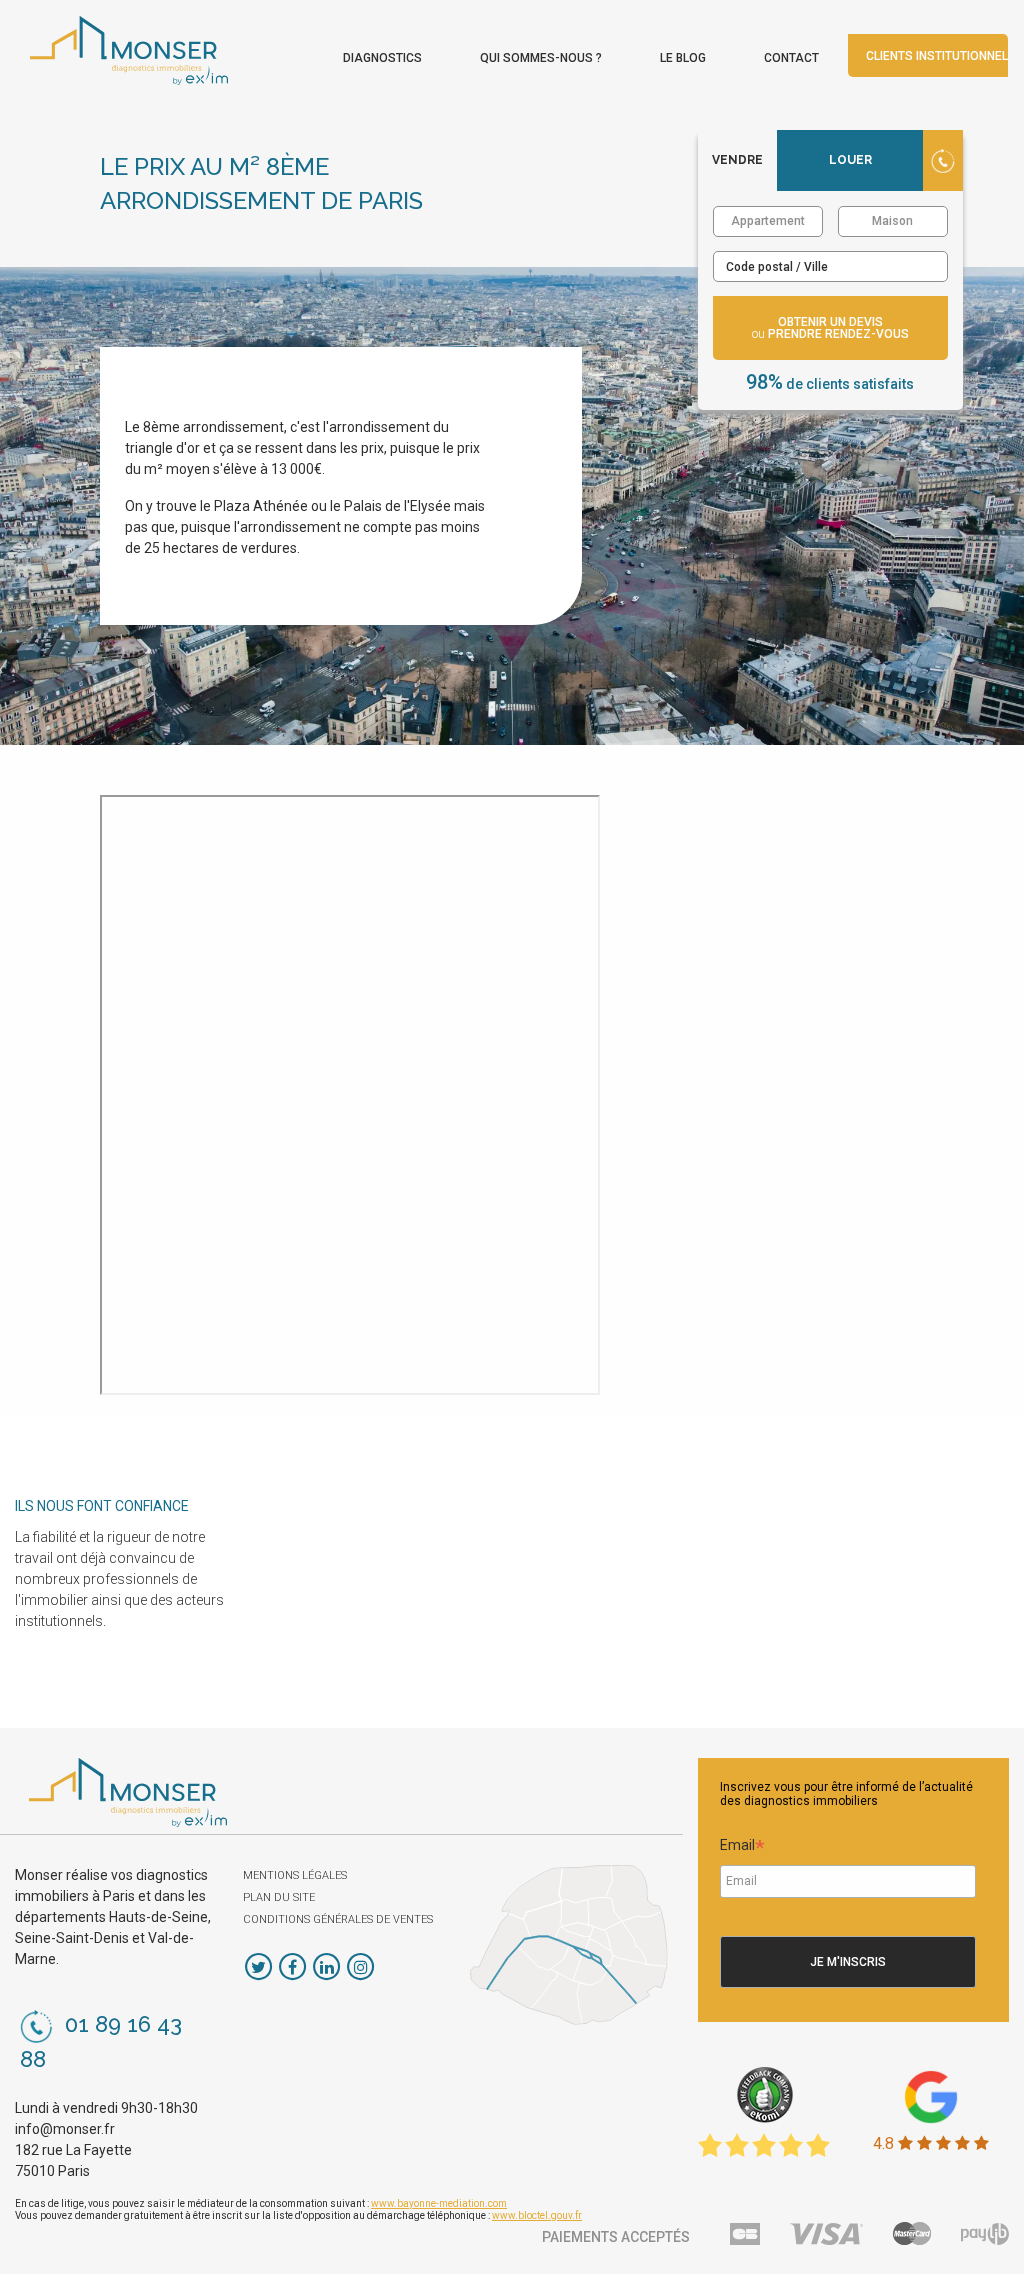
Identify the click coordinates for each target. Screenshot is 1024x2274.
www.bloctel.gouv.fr (537, 2215)
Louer (850, 160)
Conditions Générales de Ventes (338, 1919)
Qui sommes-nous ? (541, 58)
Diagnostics (382, 58)
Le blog (683, 58)
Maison (892, 221)
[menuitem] (382, 53)
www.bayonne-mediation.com (439, 2203)
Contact (791, 58)
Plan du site (279, 1897)
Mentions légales (295, 1875)
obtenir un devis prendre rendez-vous (830, 328)
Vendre (737, 160)
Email (742, 1848)
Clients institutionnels (937, 56)
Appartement (768, 221)
